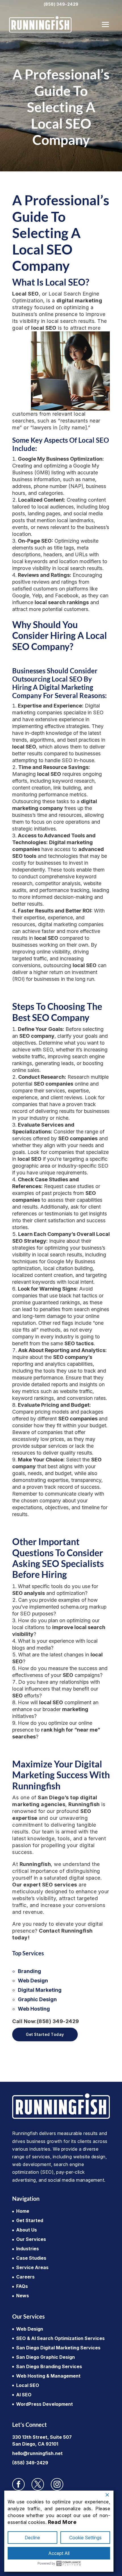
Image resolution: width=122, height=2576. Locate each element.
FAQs (22, 2286)
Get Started (30, 2220)
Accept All (59, 2553)
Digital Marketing (40, 1990)
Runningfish (84, 1804)
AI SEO (24, 2395)
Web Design (33, 1981)
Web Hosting (34, 2009)
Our (45, 1885)
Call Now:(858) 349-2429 (46, 2021)
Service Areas (32, 2267)
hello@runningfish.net (37, 2453)
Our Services (31, 2239)
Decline (32, 2538)
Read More (62, 2522)
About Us (27, 2230)
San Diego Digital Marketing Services (58, 2348)
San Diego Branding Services (49, 2366)
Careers (25, 2277)
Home (23, 2211)
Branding (30, 1971)
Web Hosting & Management (48, 2376)
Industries (28, 2249)
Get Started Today (45, 2034)
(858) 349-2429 (61, 4)
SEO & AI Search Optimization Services (60, 2338)
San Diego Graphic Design (46, 2357)
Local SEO (28, 2385)
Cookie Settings (85, 2538)
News (23, 2296)
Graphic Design (37, 1999)
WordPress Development (45, 2404)
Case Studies (31, 2258)
